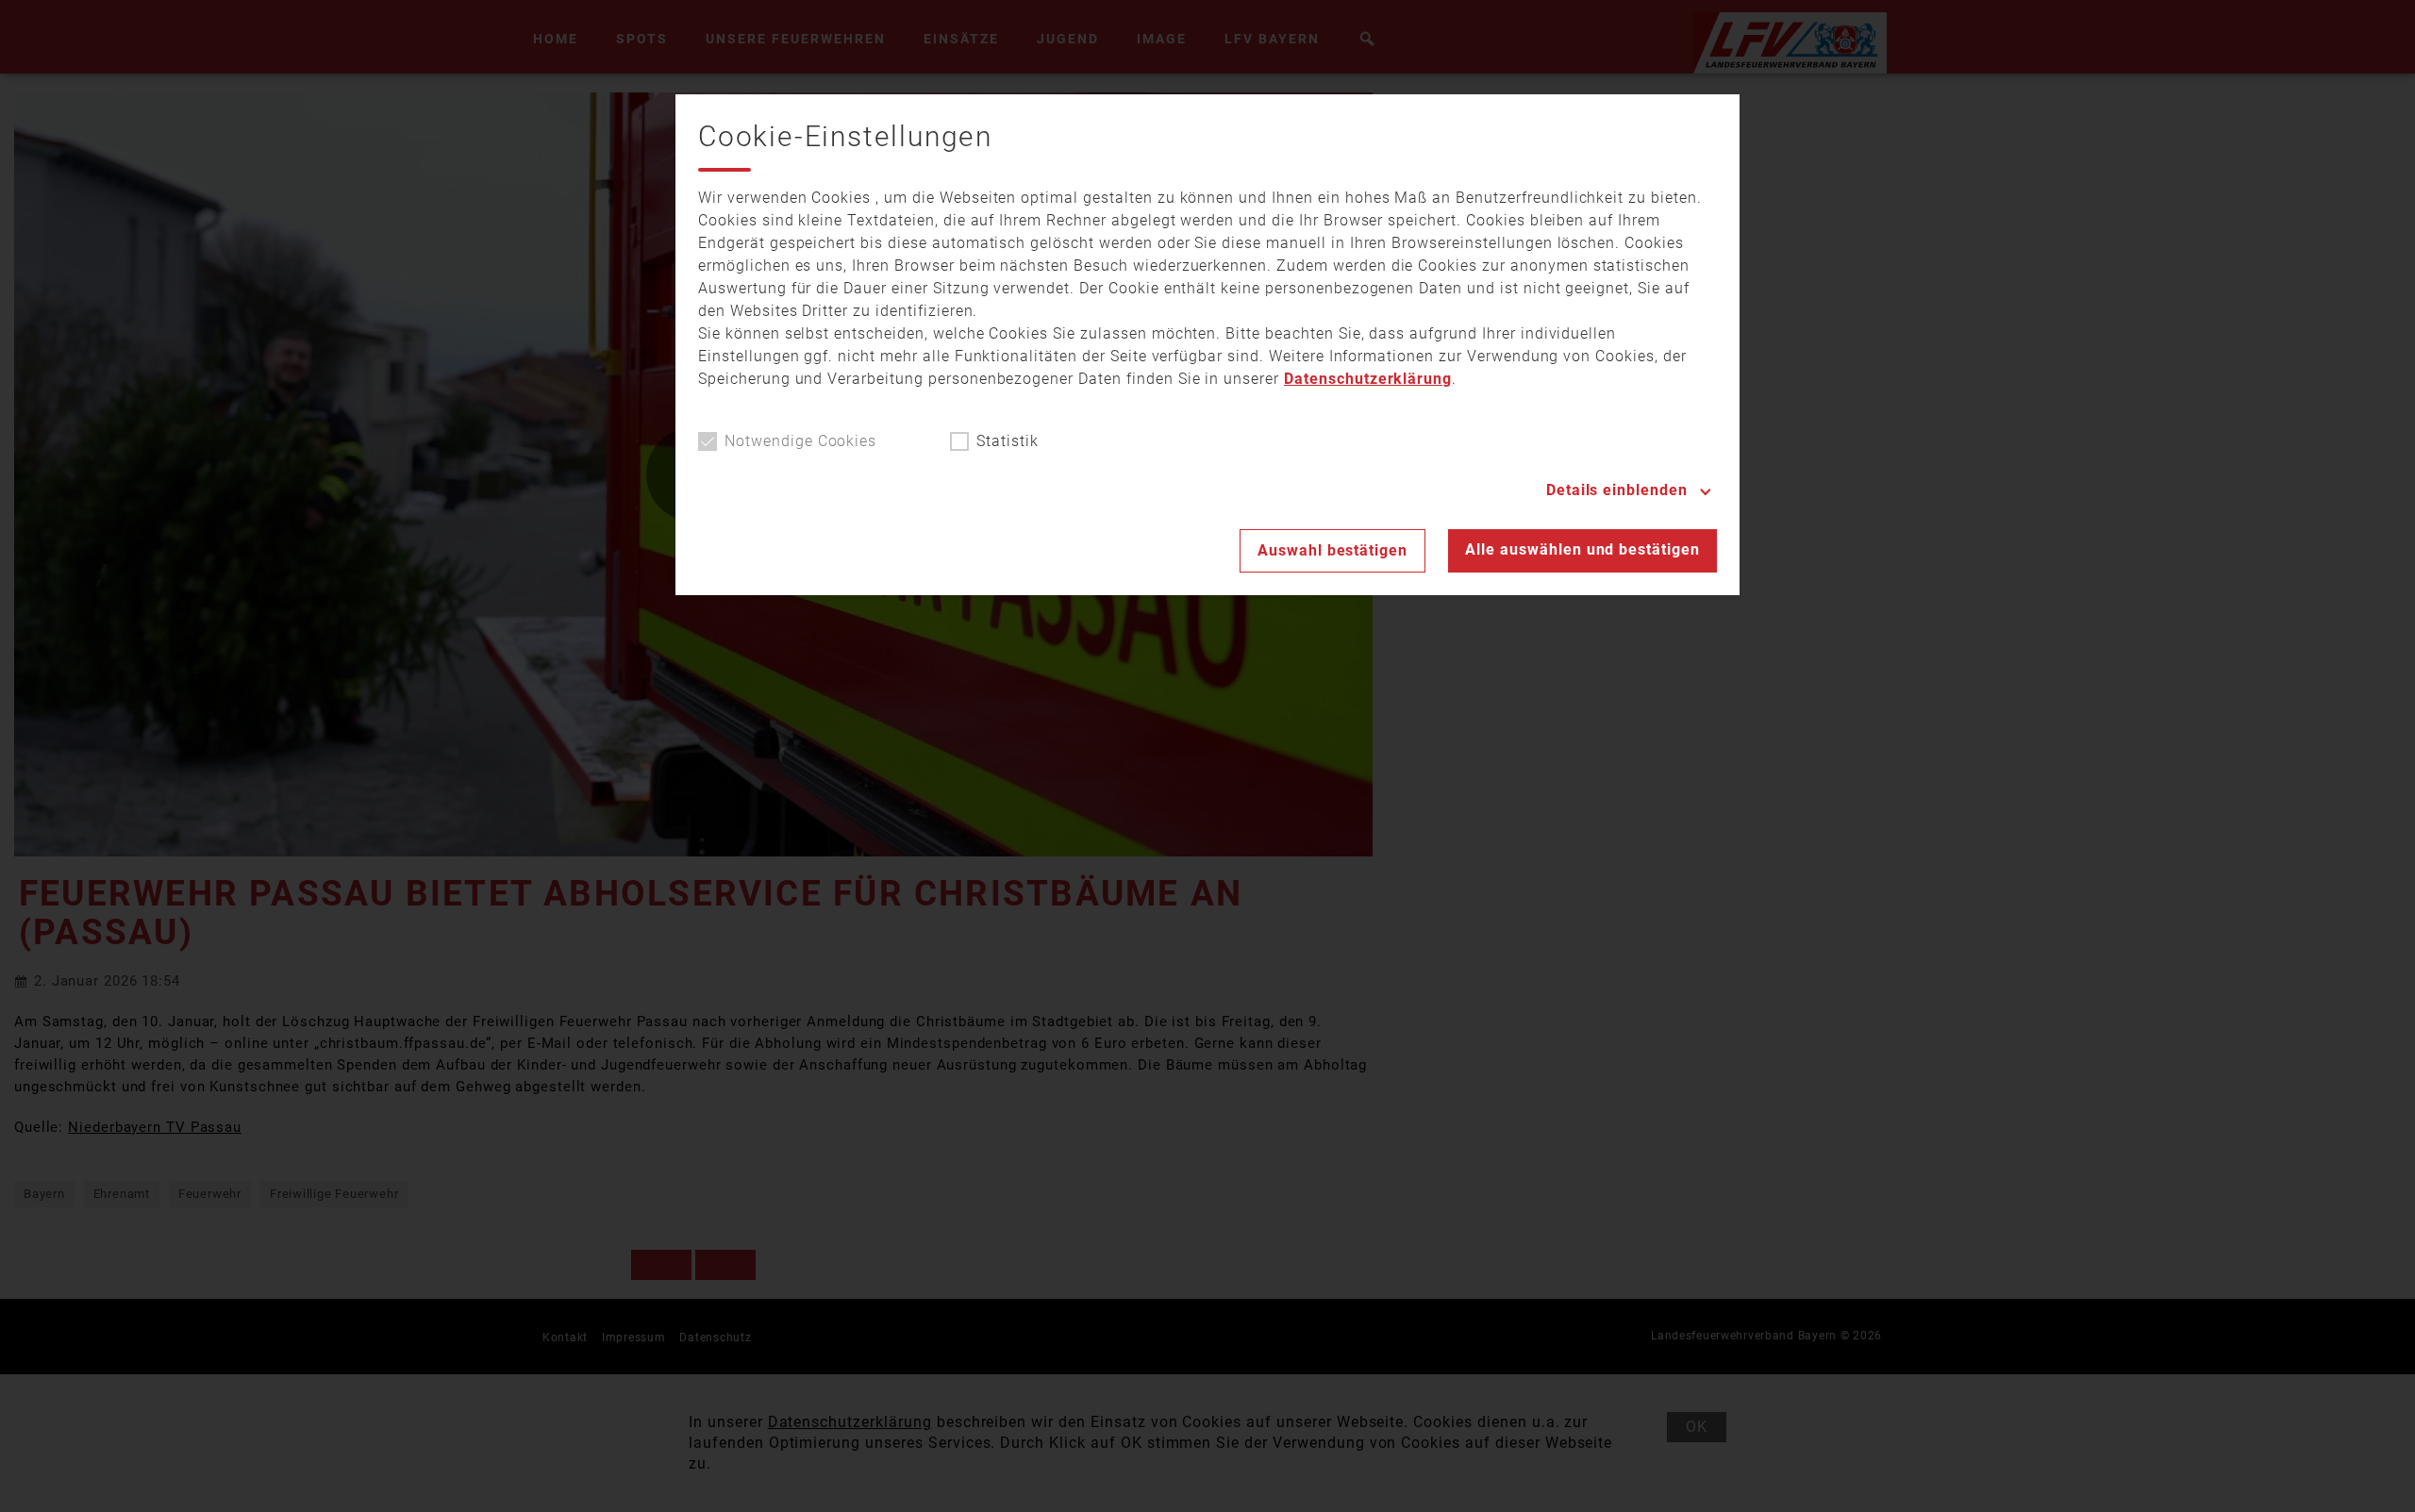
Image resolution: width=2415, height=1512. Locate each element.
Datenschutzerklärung (1368, 379)
